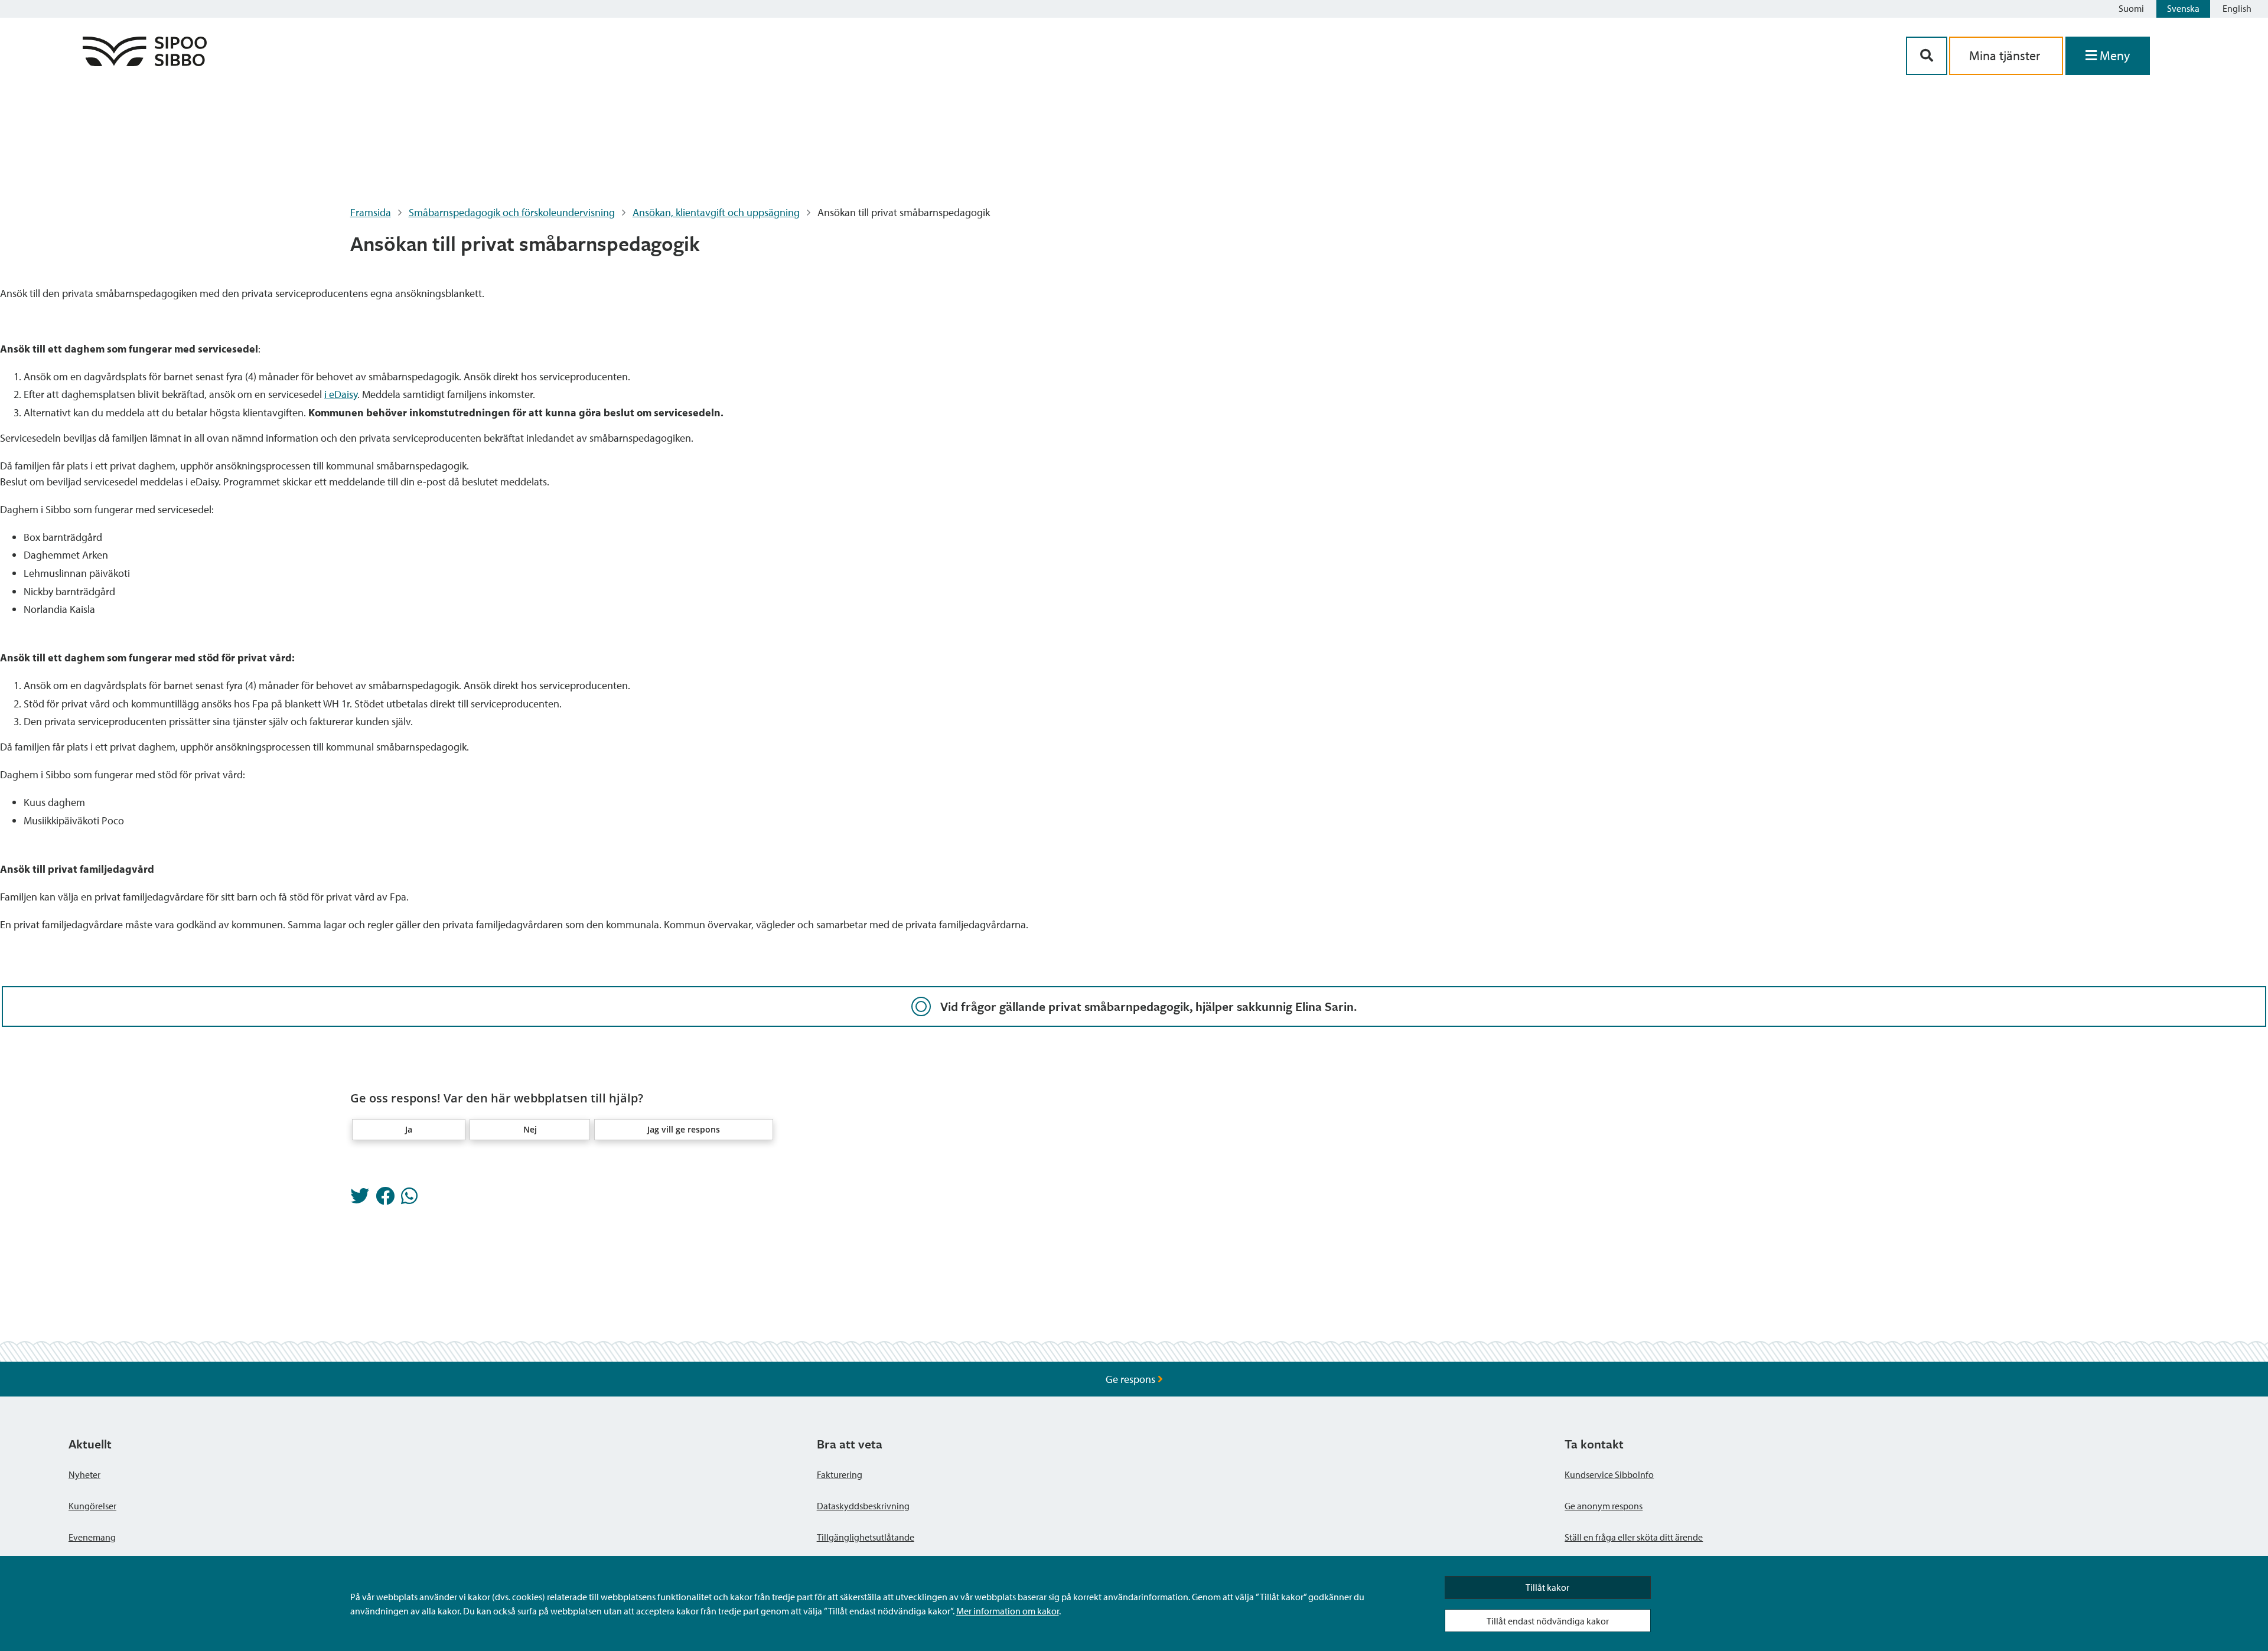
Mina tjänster (2006, 56)
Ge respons (1132, 1379)
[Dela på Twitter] (360, 1199)
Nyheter (84, 1474)
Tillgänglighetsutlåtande (866, 1537)
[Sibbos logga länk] (145, 62)
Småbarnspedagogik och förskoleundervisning (512, 212)
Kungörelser (92, 1506)
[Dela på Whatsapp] (409, 1199)
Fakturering (840, 1474)
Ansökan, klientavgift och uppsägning (716, 212)
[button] (409, 1130)
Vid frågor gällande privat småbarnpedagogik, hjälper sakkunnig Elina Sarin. (1148, 1006)
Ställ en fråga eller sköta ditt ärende (1634, 1537)
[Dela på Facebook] (385, 1199)
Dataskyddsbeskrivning (863, 1506)
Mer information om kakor (1008, 1611)
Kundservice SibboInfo (1609, 1474)
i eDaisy (341, 394)
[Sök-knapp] (1927, 56)
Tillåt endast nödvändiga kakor (1548, 1621)
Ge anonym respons (1604, 1506)
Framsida (371, 212)
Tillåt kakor (1547, 1587)
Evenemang (92, 1537)
